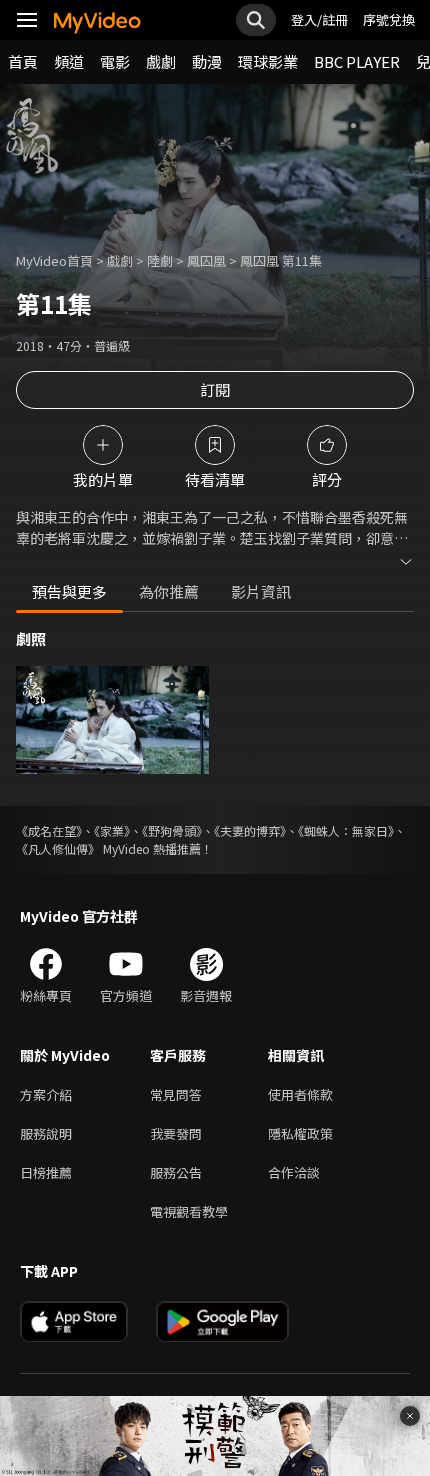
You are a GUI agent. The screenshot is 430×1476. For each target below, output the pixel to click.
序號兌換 (389, 19)
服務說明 (46, 1133)
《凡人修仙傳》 (58, 848)
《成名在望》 (49, 830)
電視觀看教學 (189, 1211)
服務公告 (176, 1172)
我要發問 (176, 1133)
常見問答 (176, 1094)
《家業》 (112, 830)
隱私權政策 (300, 1133)
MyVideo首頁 (54, 260)
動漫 (207, 61)
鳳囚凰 (206, 260)
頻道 (69, 61)
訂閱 (215, 389)
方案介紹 (46, 1094)
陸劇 (160, 260)
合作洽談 (294, 1172)
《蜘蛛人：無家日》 (346, 830)
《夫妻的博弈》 (250, 830)
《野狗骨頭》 (172, 830)
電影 (115, 61)
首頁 (23, 61)
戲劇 (161, 61)
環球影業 (268, 61)
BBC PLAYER (357, 61)
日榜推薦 (46, 1172)
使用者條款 (300, 1094)
